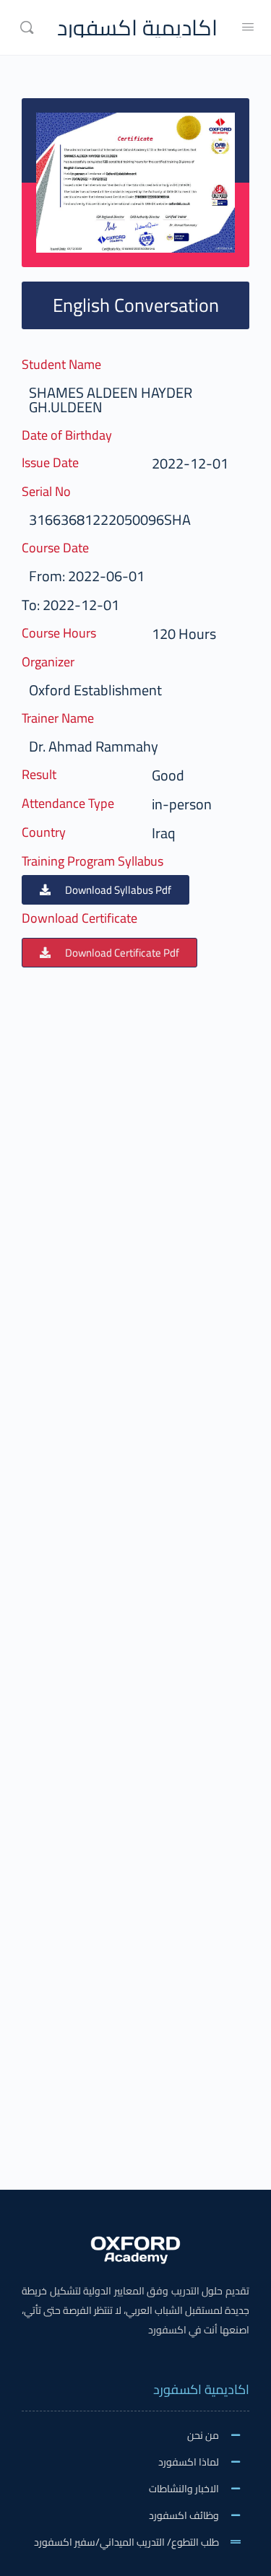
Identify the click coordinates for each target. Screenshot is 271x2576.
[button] (106, 890)
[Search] (27, 27)
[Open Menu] (248, 26)
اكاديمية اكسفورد (137, 28)
